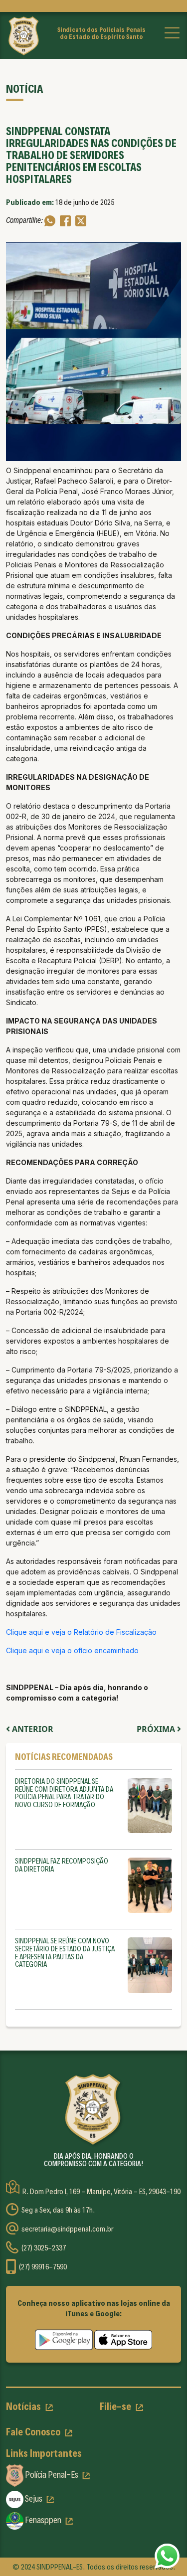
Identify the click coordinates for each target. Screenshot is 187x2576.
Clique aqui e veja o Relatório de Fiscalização (82, 1632)
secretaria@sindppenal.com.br (67, 2229)
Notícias (24, 2406)
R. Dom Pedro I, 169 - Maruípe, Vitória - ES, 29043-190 (101, 2192)
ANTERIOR (32, 1729)
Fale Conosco (34, 2432)
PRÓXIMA (157, 1729)
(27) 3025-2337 (44, 2248)
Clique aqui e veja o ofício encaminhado (73, 1650)
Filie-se (116, 2406)
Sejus (34, 2498)
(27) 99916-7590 (43, 2267)
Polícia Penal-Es (52, 2475)
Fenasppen (43, 2520)
